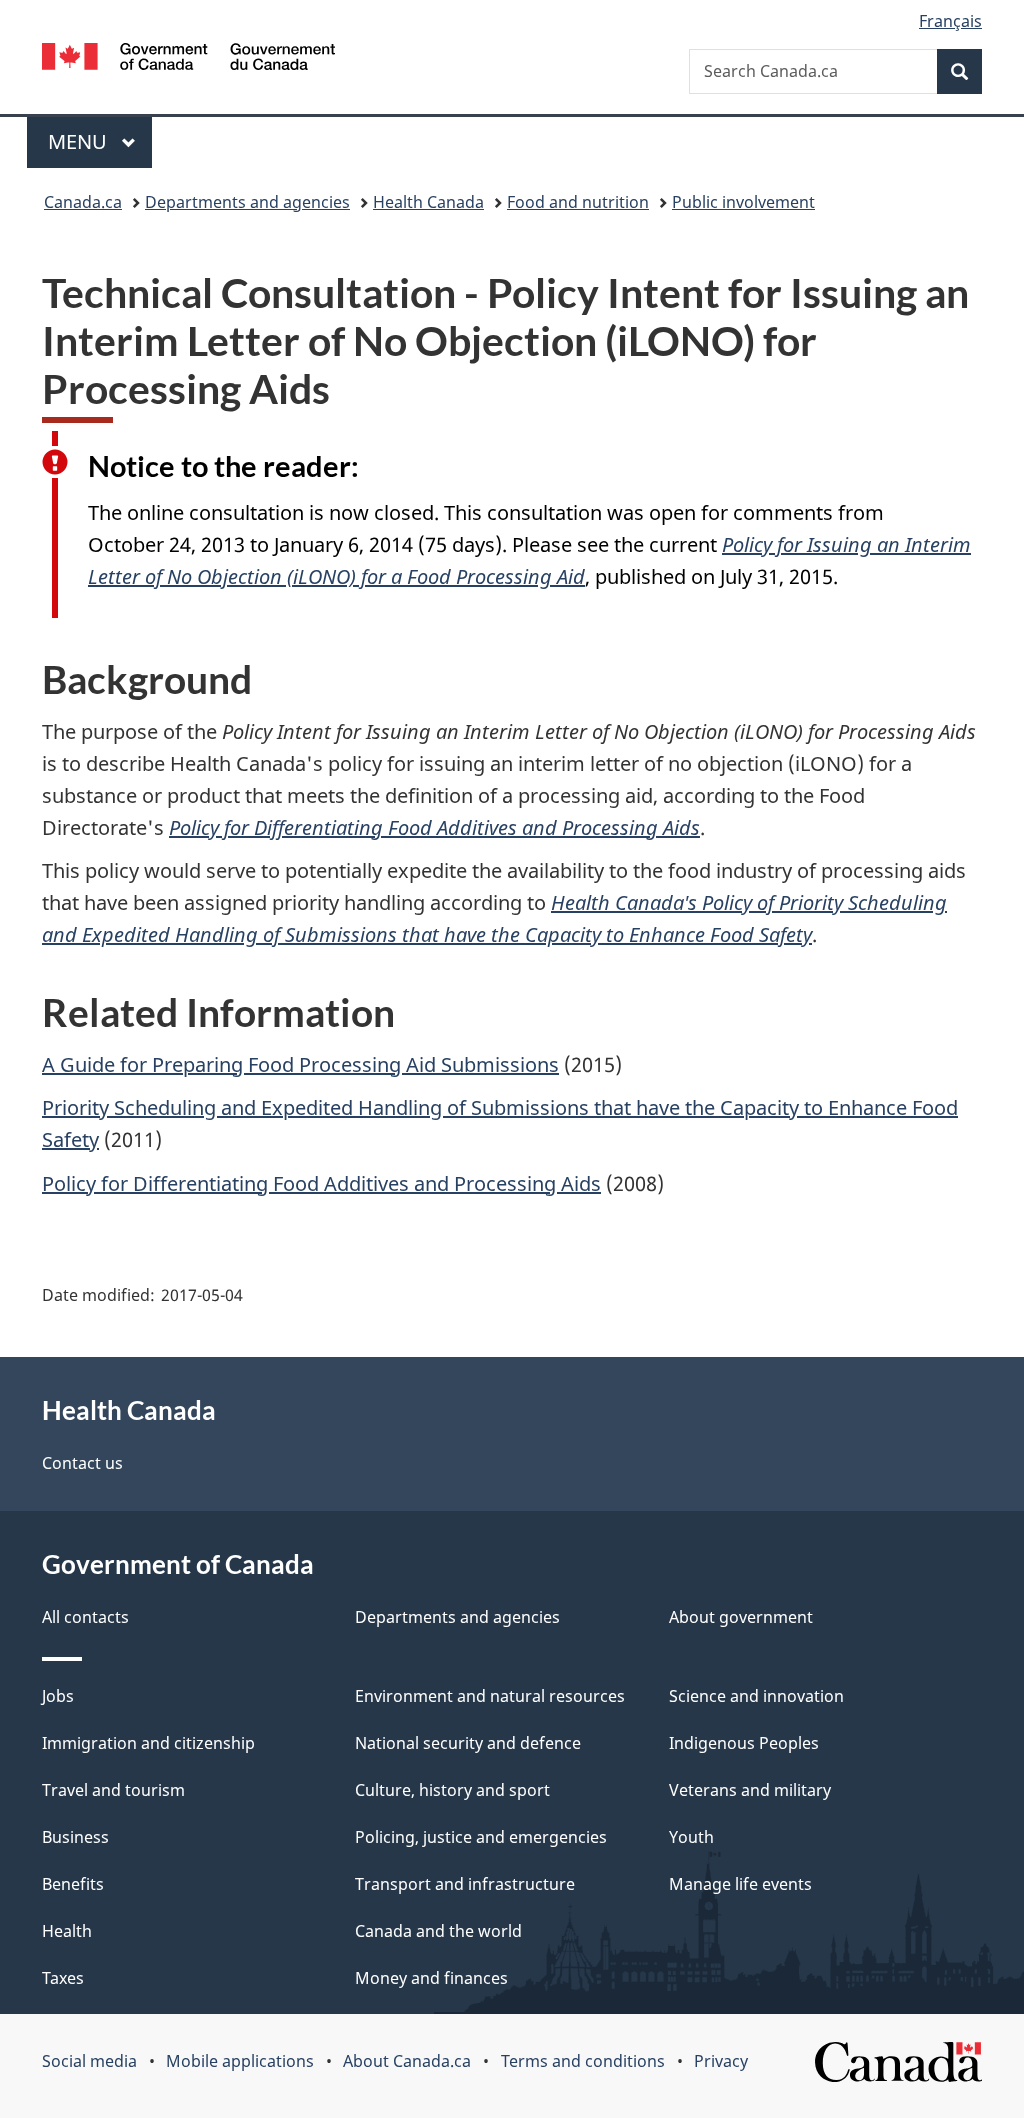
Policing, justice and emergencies (481, 1837)
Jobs (58, 1696)
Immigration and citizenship (148, 1743)
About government (741, 1617)
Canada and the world (438, 1931)
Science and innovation (756, 1696)
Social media (89, 2061)
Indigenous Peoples (744, 1743)
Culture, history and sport (452, 1790)
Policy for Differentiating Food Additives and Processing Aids (321, 1183)
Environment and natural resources (490, 1696)
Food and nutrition (578, 202)
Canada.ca (83, 202)
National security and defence (468, 1743)
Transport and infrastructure (465, 1884)
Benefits (73, 1884)
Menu (80, 141)
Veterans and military (750, 1790)
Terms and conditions (583, 2061)
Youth (691, 1837)
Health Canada (428, 202)
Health (67, 1931)
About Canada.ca (407, 2061)
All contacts (85, 1617)
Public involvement (743, 202)
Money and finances (431, 1978)
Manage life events (740, 1884)
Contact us (82, 1463)
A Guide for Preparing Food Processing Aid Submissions (300, 1064)
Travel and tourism (113, 1790)
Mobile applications (240, 2061)
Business (75, 1837)
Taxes (63, 1978)
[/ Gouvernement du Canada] (188, 59)
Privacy (721, 2061)
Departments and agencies (247, 202)
